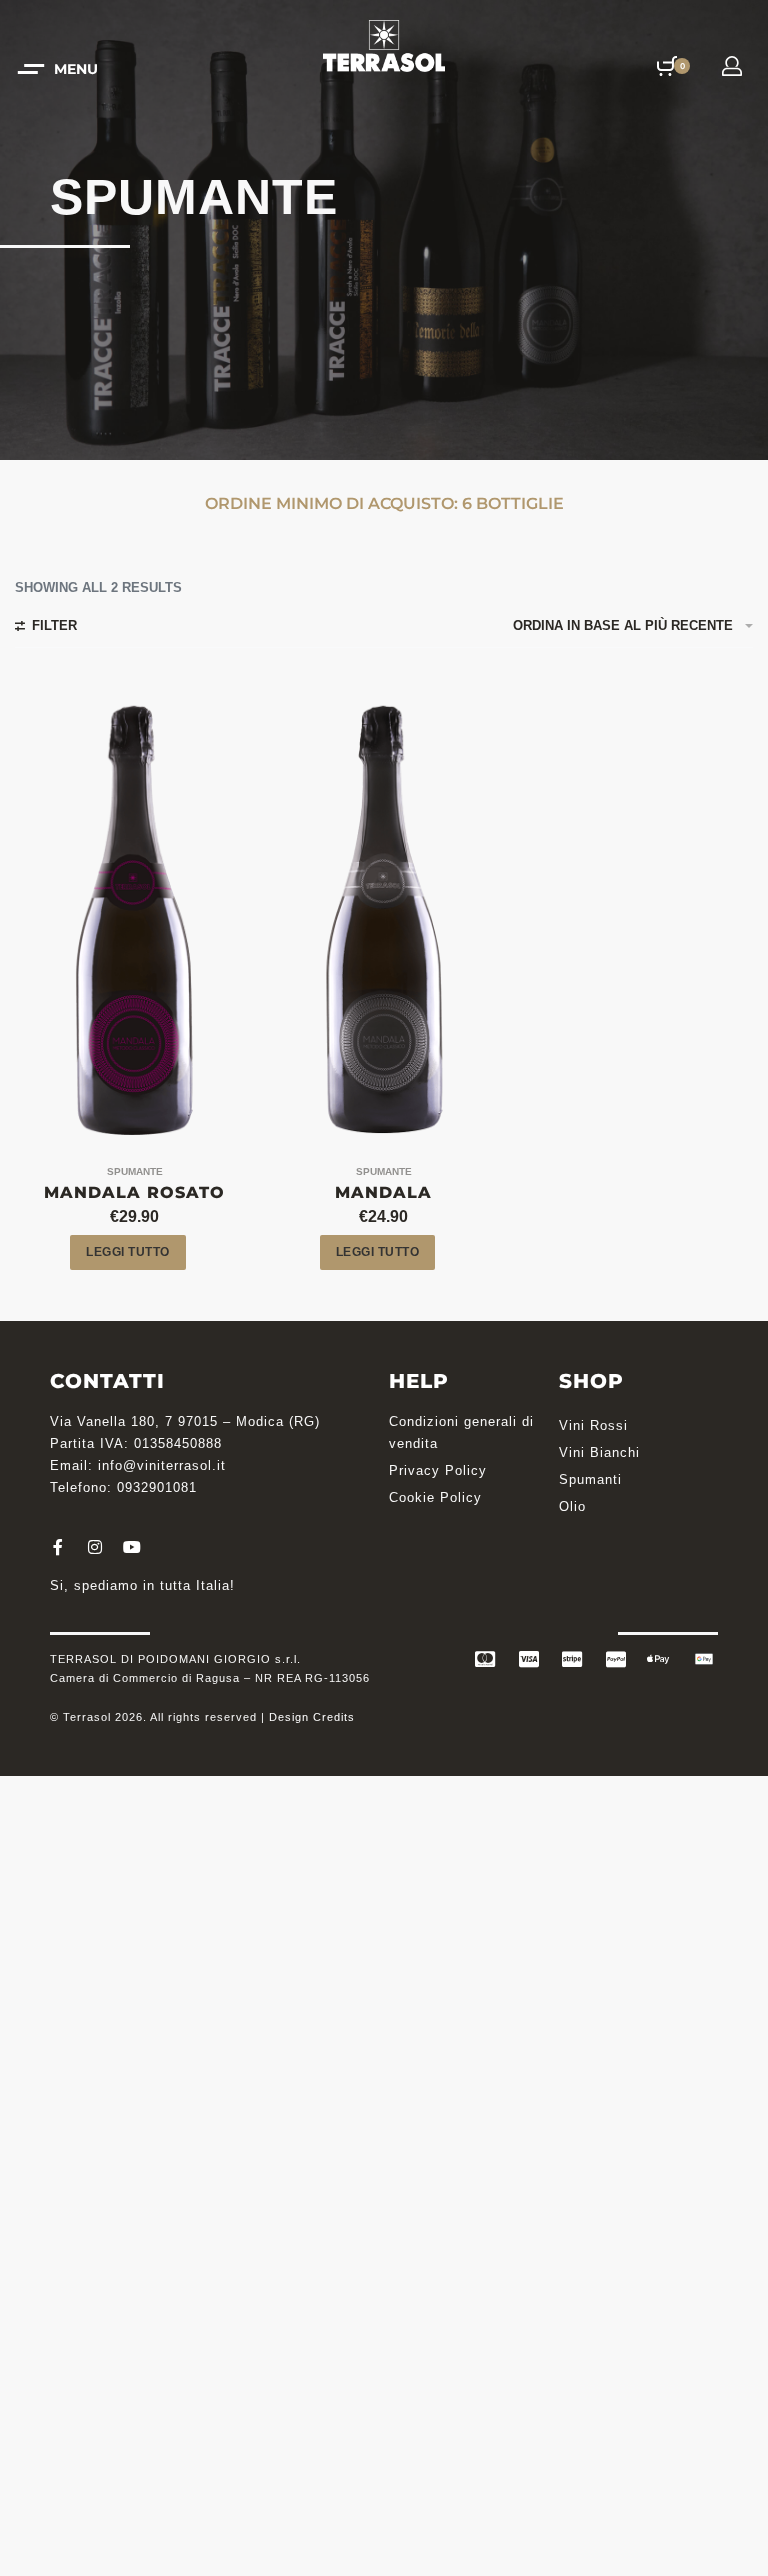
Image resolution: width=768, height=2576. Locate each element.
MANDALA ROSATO (134, 1192)
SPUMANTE (135, 1172)
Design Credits (312, 1717)
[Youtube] (132, 1547)
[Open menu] (59, 69)
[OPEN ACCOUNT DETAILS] (732, 66)
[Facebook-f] (58, 1547)
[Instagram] (95, 1547)
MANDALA (383, 1192)
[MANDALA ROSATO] (134, 917)
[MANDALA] (383, 917)
